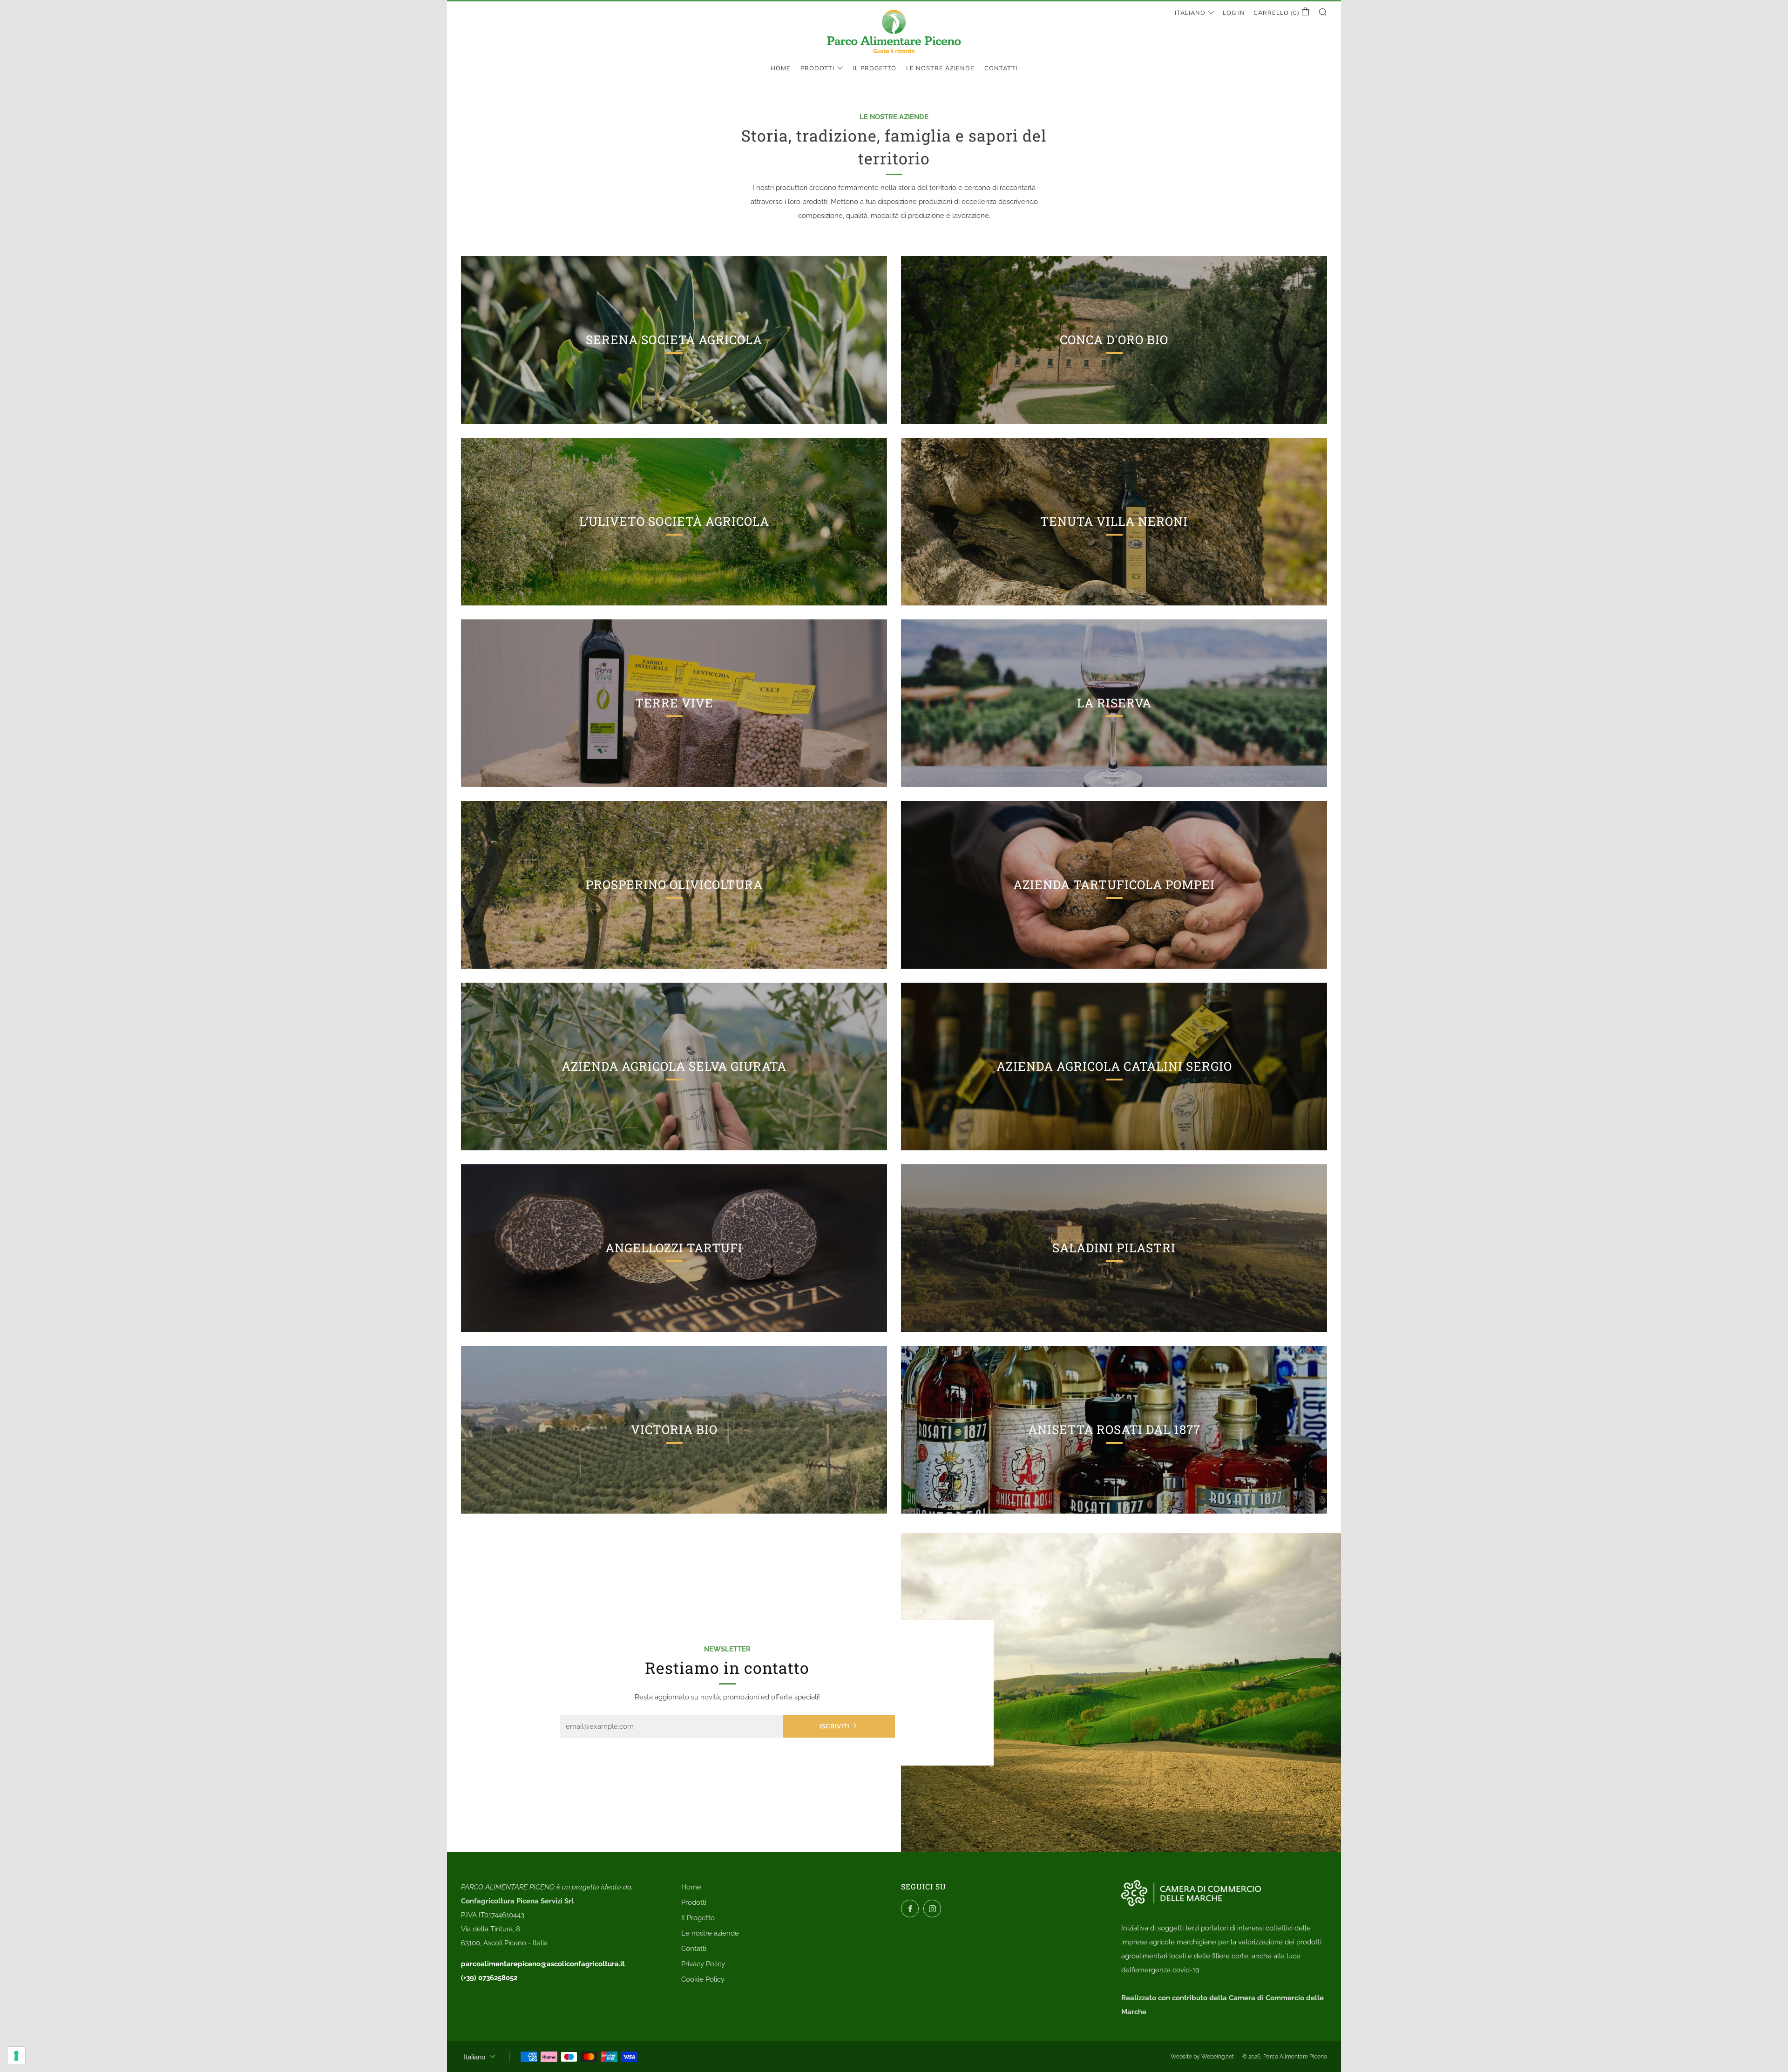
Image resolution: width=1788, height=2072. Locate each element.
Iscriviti (834, 1726)
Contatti (1001, 68)
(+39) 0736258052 (489, 1978)
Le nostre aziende (940, 68)
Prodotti (817, 68)
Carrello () (1277, 13)
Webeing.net (1218, 2057)
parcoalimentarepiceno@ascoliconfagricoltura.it (543, 1964)
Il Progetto (875, 68)
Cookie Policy (703, 1979)
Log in (1234, 13)
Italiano (1190, 13)
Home (781, 68)
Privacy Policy (703, 1964)
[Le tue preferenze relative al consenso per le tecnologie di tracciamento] (16, 2056)
